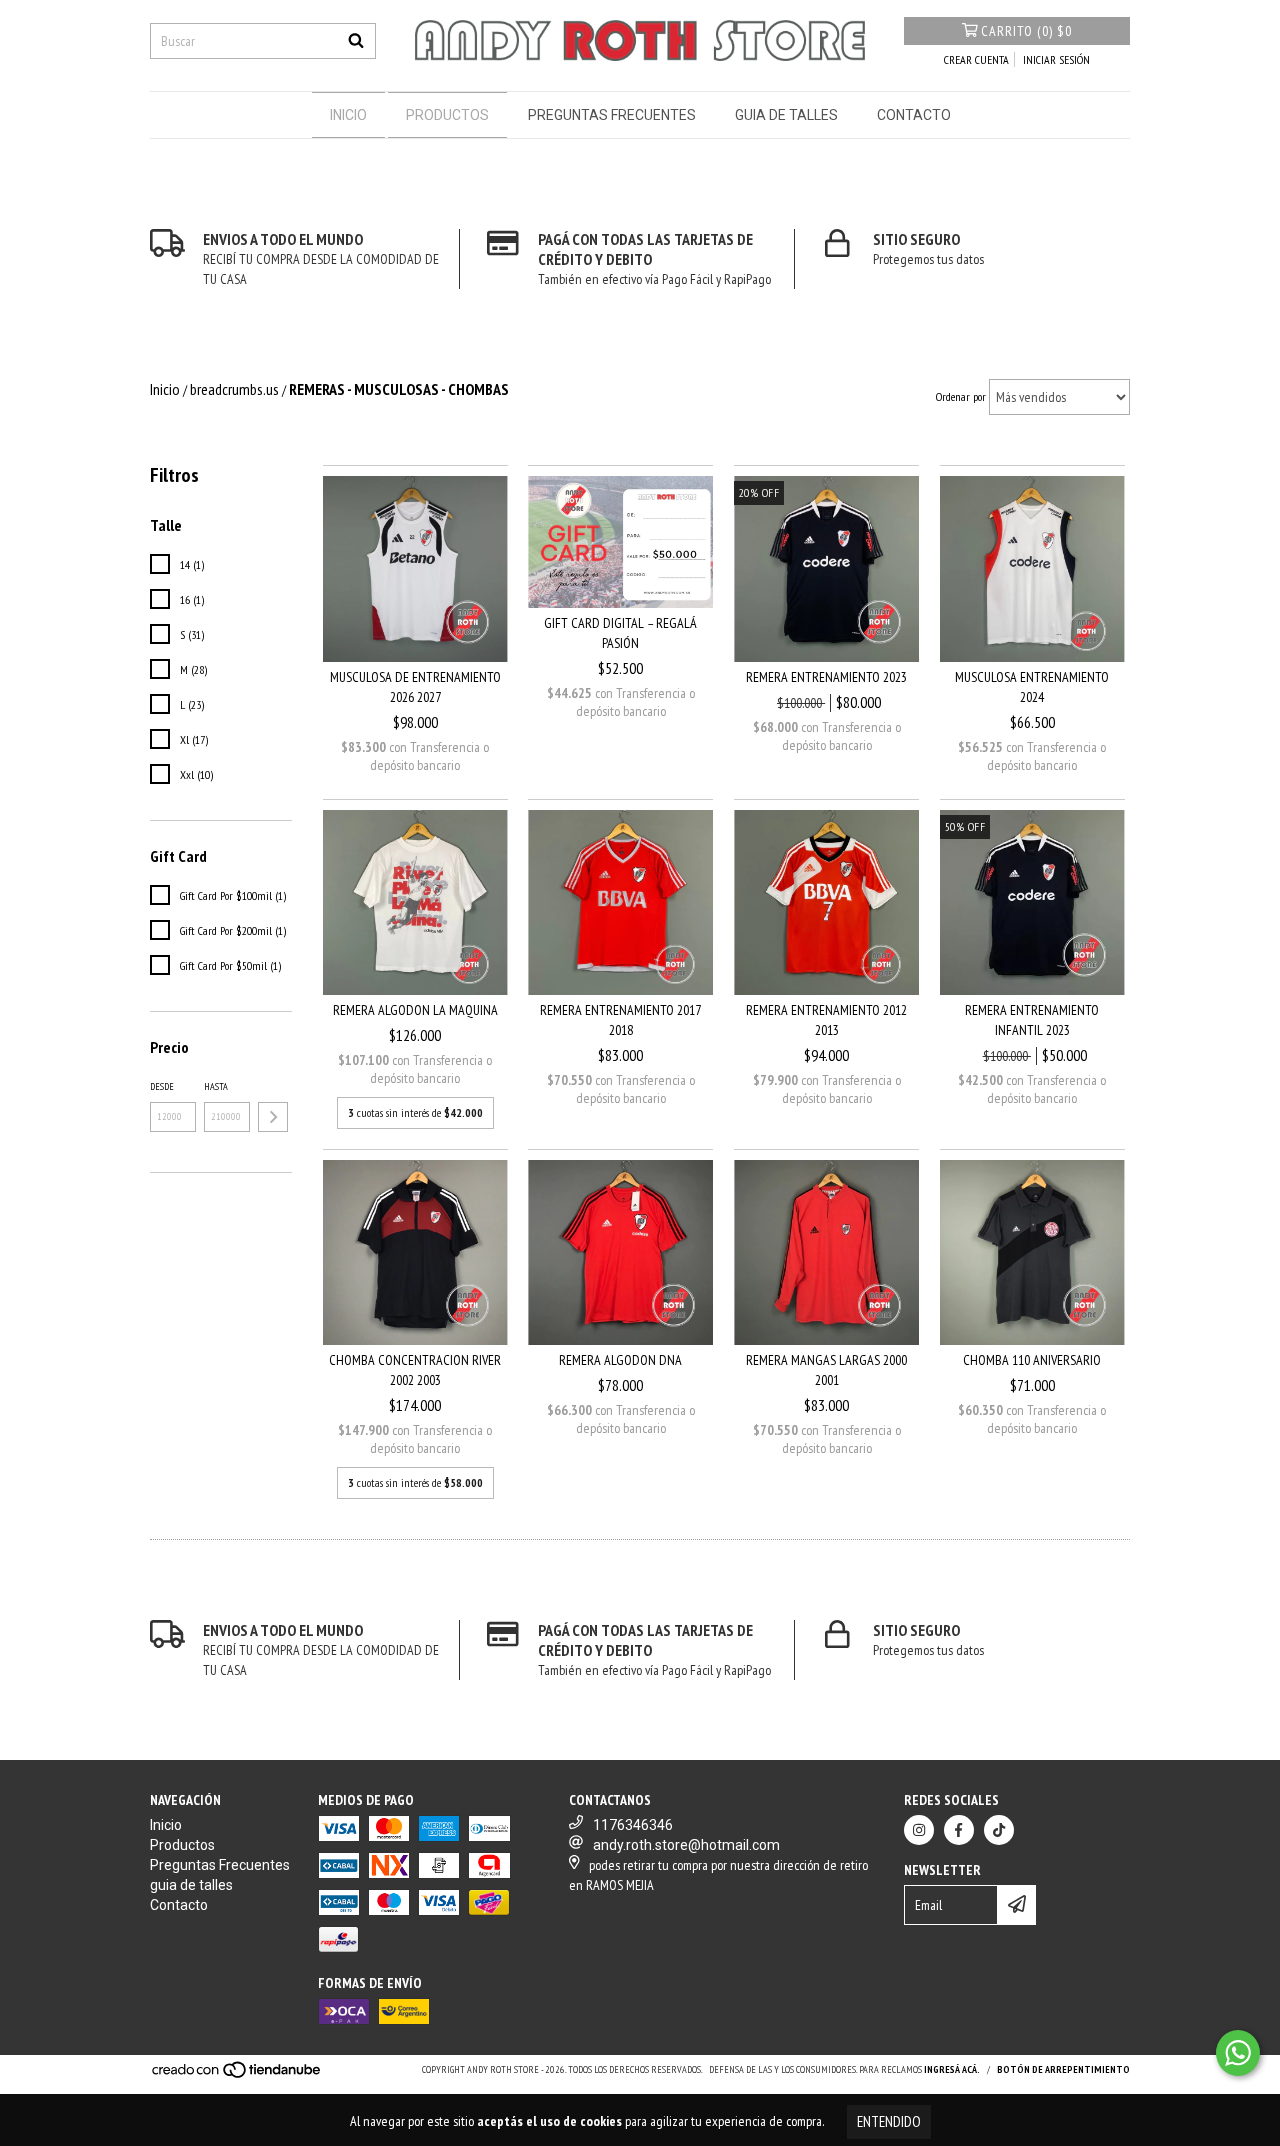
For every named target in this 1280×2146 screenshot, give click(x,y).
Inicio (348, 115)
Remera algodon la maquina (415, 1010)
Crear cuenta (976, 59)
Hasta (216, 1086)
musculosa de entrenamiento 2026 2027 (415, 687)
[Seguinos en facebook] (959, 1830)
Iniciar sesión (1056, 59)
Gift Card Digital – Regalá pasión (620, 633)
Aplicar (273, 1117)
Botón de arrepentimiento (1063, 2069)
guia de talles (786, 115)
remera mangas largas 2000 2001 (826, 1370)
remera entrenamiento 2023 (826, 677)
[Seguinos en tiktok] (999, 1830)
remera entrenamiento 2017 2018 (620, 1020)
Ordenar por (961, 396)
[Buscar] (356, 41)
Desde (162, 1086)
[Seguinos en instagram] (919, 1830)
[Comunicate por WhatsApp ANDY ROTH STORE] (1238, 2053)
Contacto (914, 115)
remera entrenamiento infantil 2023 (1032, 1020)
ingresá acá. (952, 2069)
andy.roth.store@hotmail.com (686, 1845)
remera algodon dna (620, 1360)
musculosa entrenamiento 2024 (1032, 687)
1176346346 (633, 1825)
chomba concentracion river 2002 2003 (415, 1370)
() (1026, 31)
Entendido (889, 2121)
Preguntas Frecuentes (612, 115)
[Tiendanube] (237, 2075)
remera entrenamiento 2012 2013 (826, 1020)
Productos (447, 115)
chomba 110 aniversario (1032, 1360)
